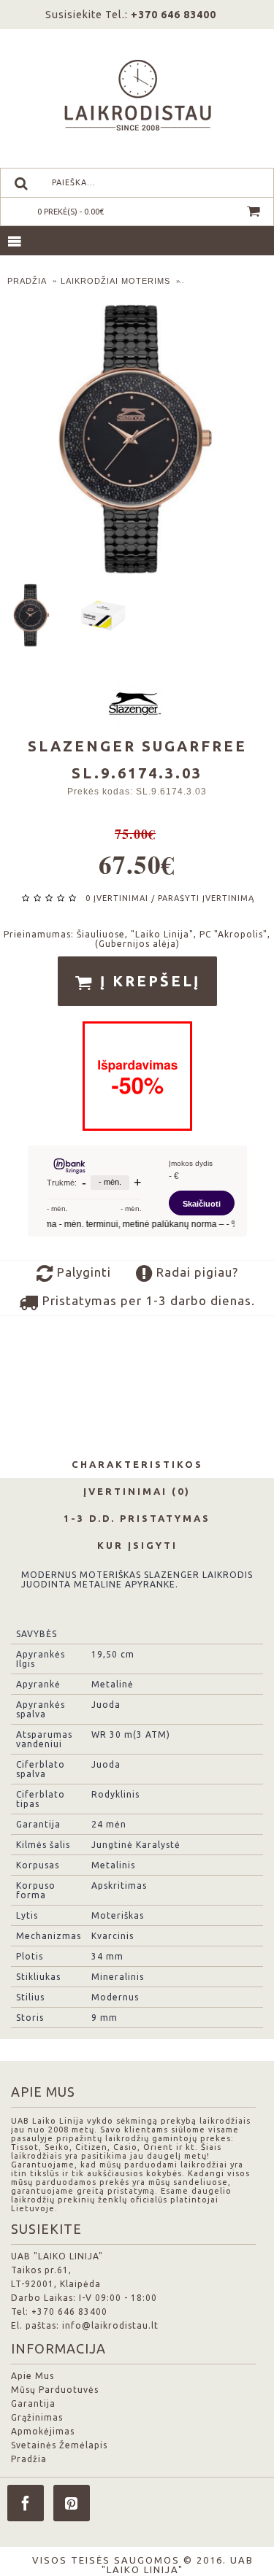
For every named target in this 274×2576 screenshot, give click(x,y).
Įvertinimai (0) (137, 1491)
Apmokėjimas (43, 2431)
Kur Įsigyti (137, 1545)
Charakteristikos (137, 1464)
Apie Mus (33, 2376)
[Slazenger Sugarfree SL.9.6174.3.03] (35, 612)
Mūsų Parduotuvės (55, 2390)
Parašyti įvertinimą (206, 898)
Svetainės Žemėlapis (59, 2445)
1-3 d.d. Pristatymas (137, 1518)
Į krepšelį (147, 981)
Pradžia (29, 2459)
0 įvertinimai (117, 898)
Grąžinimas (37, 2417)
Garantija (33, 2403)
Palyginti (82, 1272)
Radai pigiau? (195, 1272)
